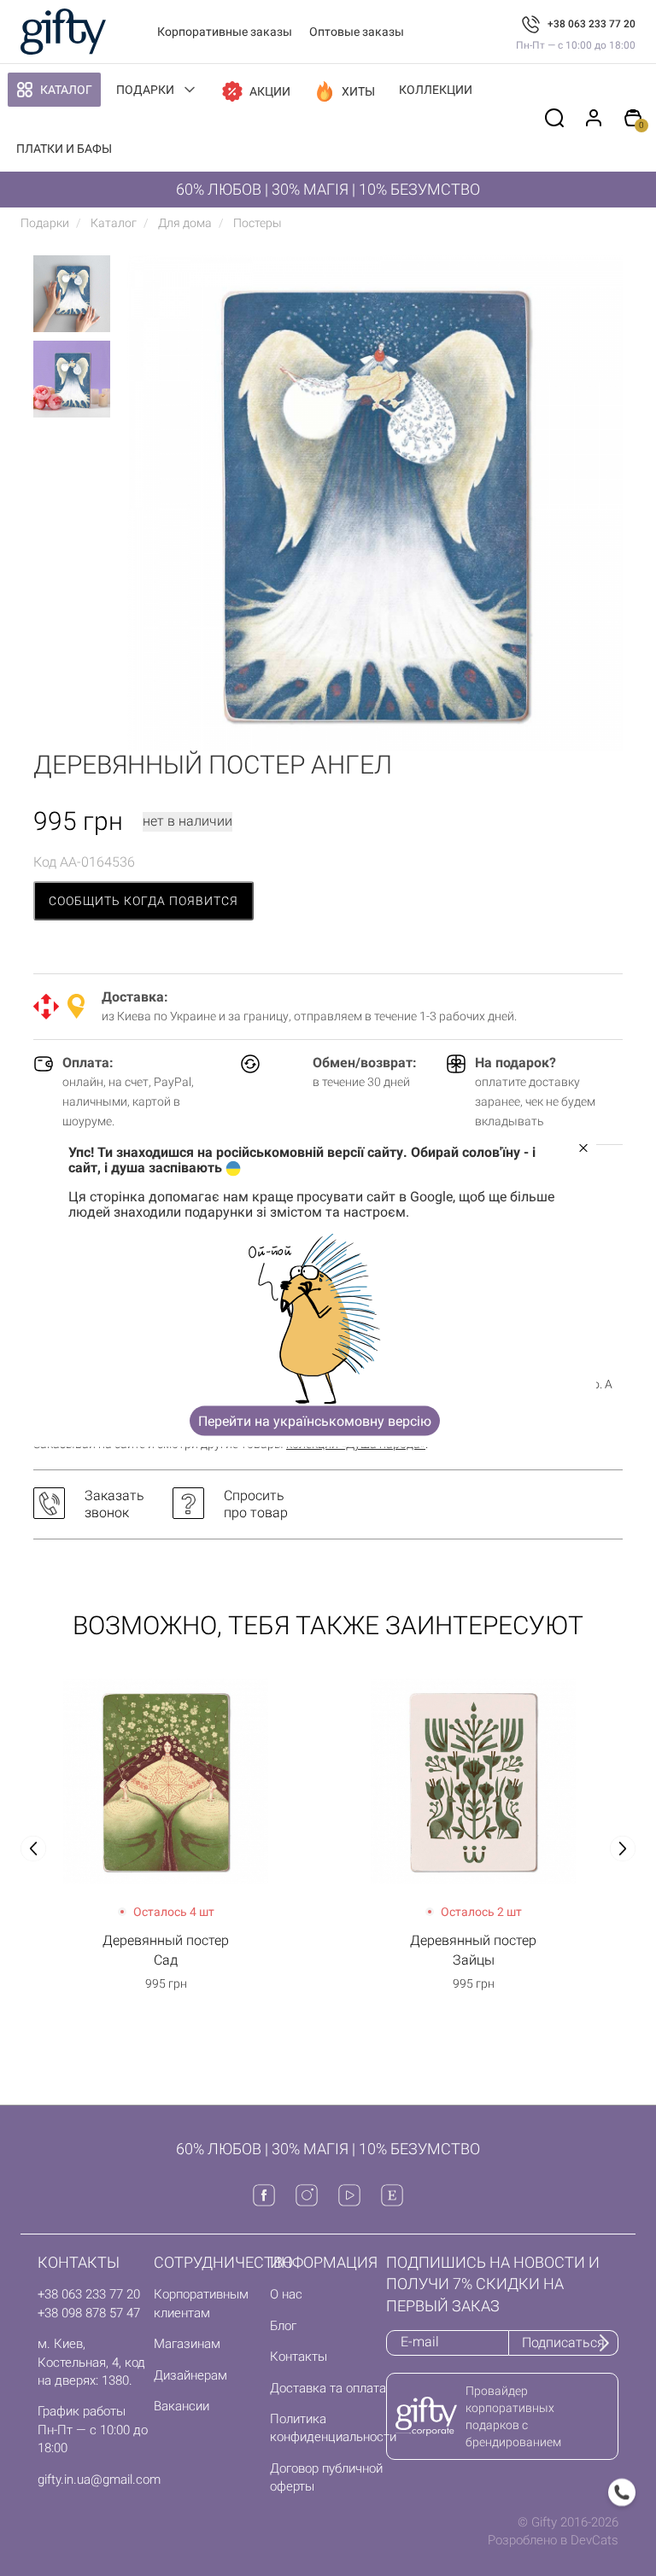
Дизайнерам (190, 2375)
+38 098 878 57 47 (89, 2313)
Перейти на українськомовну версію (315, 1420)
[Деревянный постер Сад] (166, 1781)
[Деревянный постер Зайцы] (473, 1781)
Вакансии (182, 2406)
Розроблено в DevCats (553, 2540)
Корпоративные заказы (225, 32)
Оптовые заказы (357, 32)
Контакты (299, 2357)
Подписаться (563, 2342)
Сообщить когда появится (143, 901)
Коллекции (436, 90)
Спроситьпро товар (256, 1504)
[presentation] (33, 1849)
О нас (286, 2294)
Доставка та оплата (328, 2388)
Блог (283, 2326)
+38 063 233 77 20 (592, 24)
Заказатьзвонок (114, 1504)
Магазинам (187, 2344)
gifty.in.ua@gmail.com (99, 2480)
